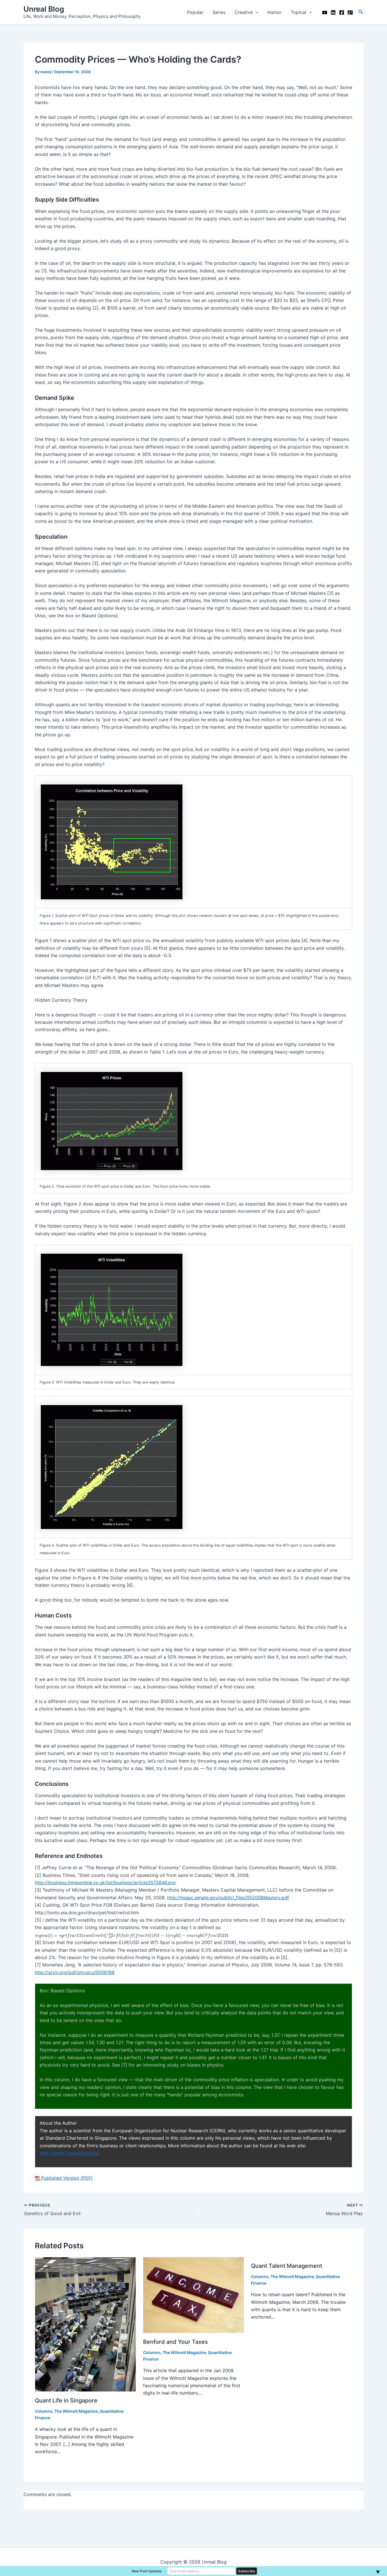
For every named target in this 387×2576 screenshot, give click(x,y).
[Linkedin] (333, 12)
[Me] (350, 12)
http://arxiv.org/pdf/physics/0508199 (75, 1972)
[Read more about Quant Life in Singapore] (85, 2324)
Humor (274, 12)
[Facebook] (342, 12)
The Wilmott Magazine (76, 2411)
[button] (361, 12)
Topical (298, 12)
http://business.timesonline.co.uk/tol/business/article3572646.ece (105, 1883)
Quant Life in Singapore (66, 2401)
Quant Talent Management (287, 2266)
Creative (244, 12)
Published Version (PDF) (66, 2178)
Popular (195, 12)
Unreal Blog (44, 9)
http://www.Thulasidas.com (69, 2153)
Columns (44, 2411)
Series (219, 12)
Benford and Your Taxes (176, 2342)
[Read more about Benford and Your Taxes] (194, 2295)
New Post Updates (147, 2571)
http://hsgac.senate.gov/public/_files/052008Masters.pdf (228, 1898)
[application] (256, 12)
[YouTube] (325, 12)
